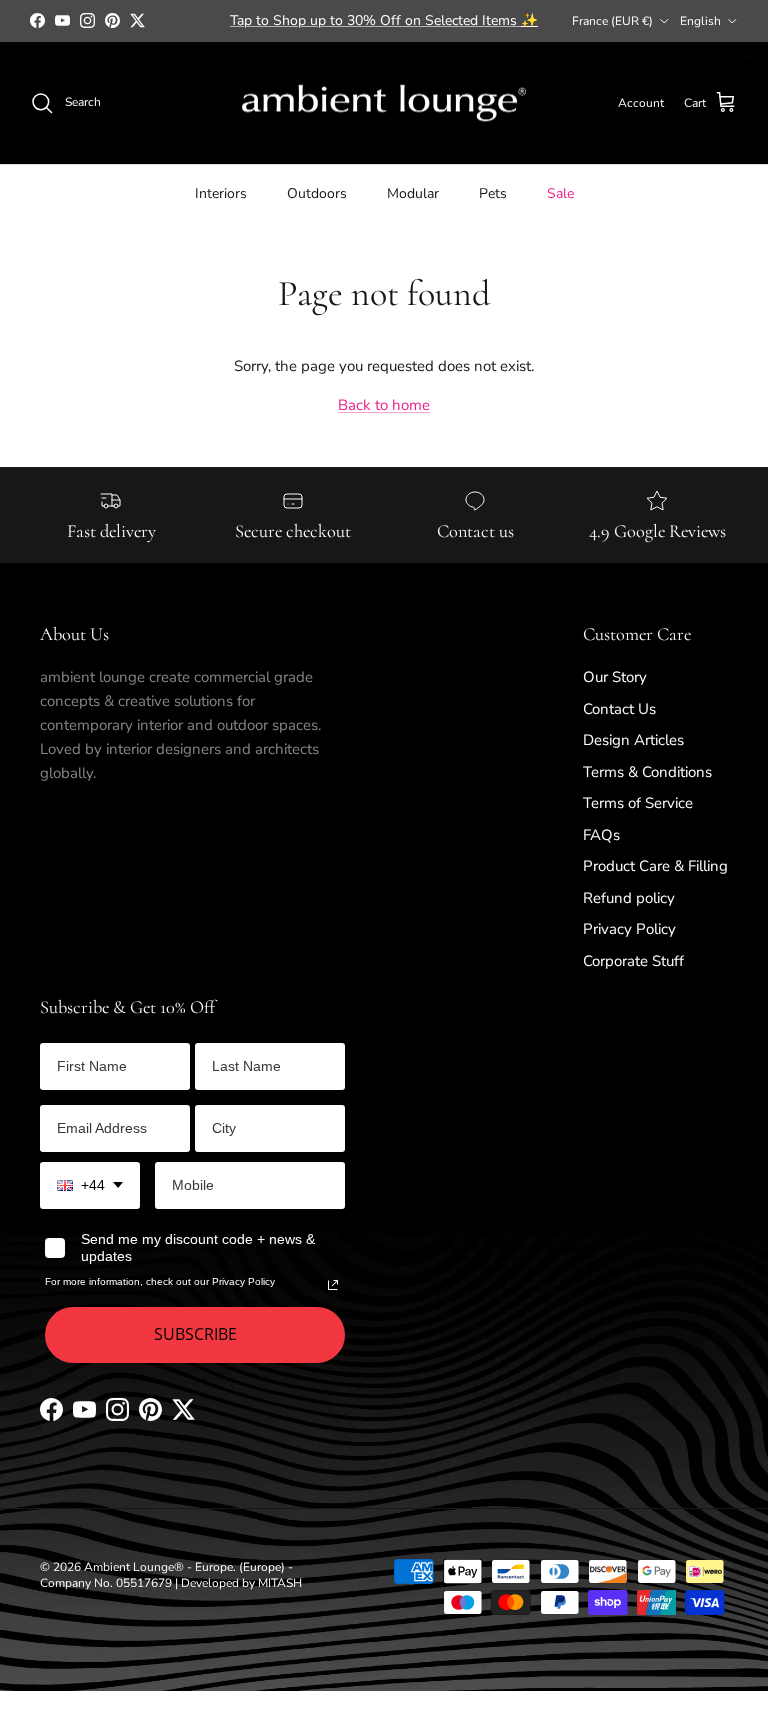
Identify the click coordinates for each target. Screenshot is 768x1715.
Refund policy (629, 898)
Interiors (221, 193)
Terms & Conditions (647, 772)
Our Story (615, 677)
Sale (560, 193)
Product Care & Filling (655, 866)
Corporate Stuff (633, 961)
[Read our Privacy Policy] (333, 1285)
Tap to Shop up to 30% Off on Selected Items (384, 20)
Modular (413, 193)
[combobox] (90, 1185)
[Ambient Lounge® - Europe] (384, 103)
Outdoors (317, 193)
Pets (493, 193)
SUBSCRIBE (195, 1334)
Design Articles (633, 740)
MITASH (280, 1583)
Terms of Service (638, 803)
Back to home (384, 405)
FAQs (601, 835)
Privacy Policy (629, 929)
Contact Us (619, 709)
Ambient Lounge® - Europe (158, 1567)
